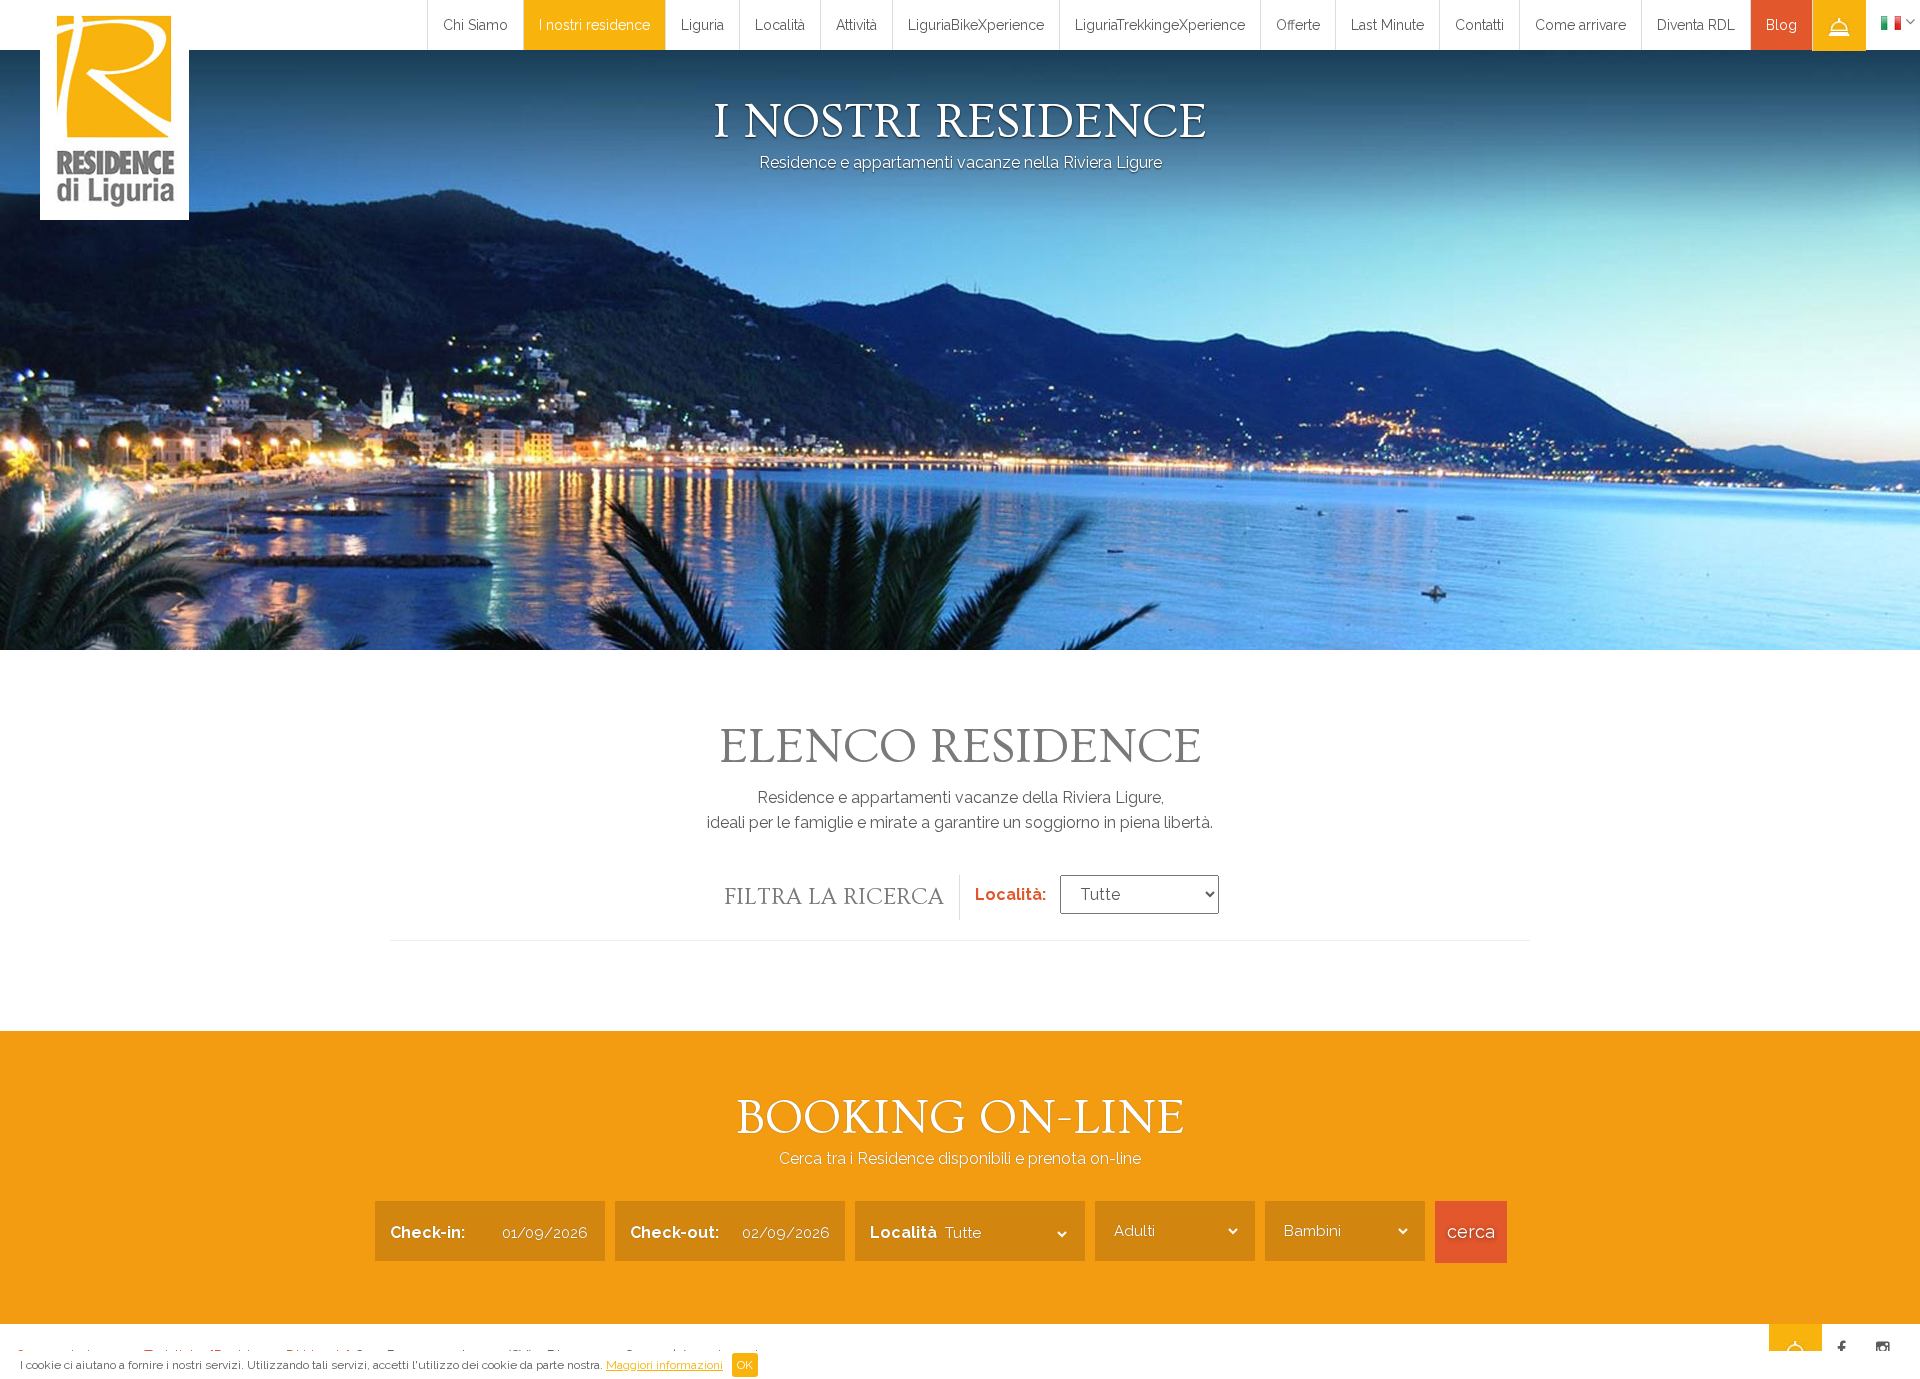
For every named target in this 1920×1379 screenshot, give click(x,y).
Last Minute (1387, 25)
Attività (856, 25)
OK (745, 1365)
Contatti (1479, 25)
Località (780, 25)
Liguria (702, 25)
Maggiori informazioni (664, 1365)
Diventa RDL (1696, 25)
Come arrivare (1580, 25)
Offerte (1298, 25)
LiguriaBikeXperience (976, 25)
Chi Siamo (475, 25)
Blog (1781, 25)
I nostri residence (594, 25)
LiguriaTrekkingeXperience (1160, 25)
